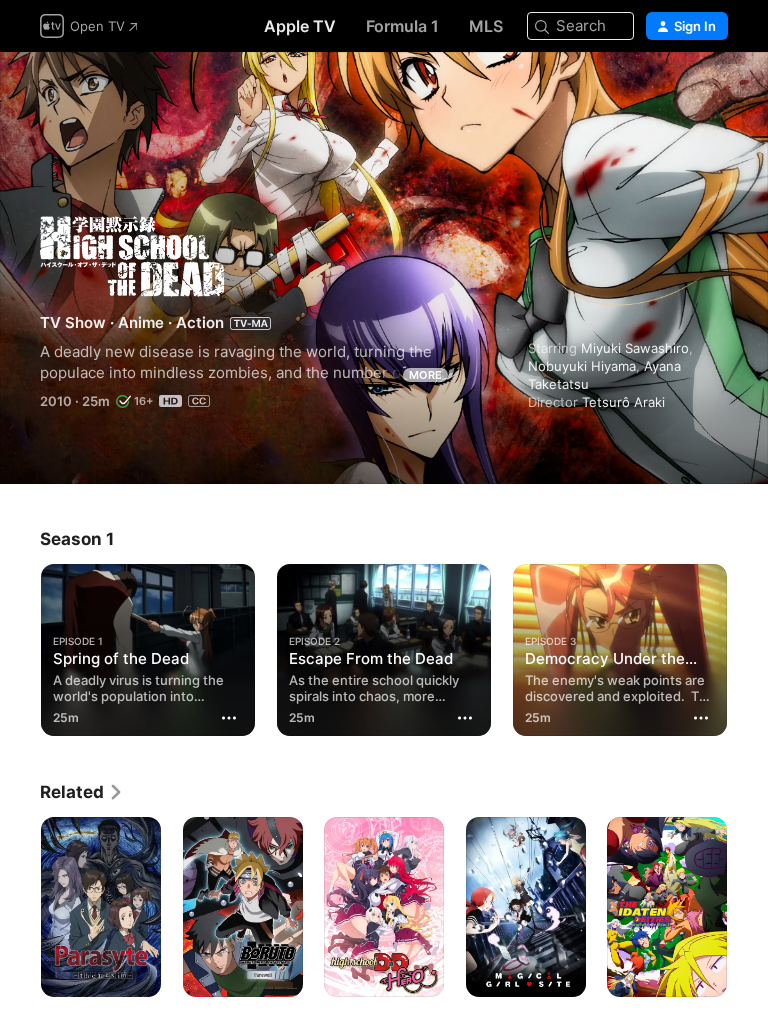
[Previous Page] (20, 646)
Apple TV (300, 26)
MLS (486, 26)
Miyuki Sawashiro (635, 348)
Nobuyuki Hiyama (582, 366)
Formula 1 (402, 26)
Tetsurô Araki (623, 402)
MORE (425, 375)
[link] (82, 792)
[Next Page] (748, 646)
